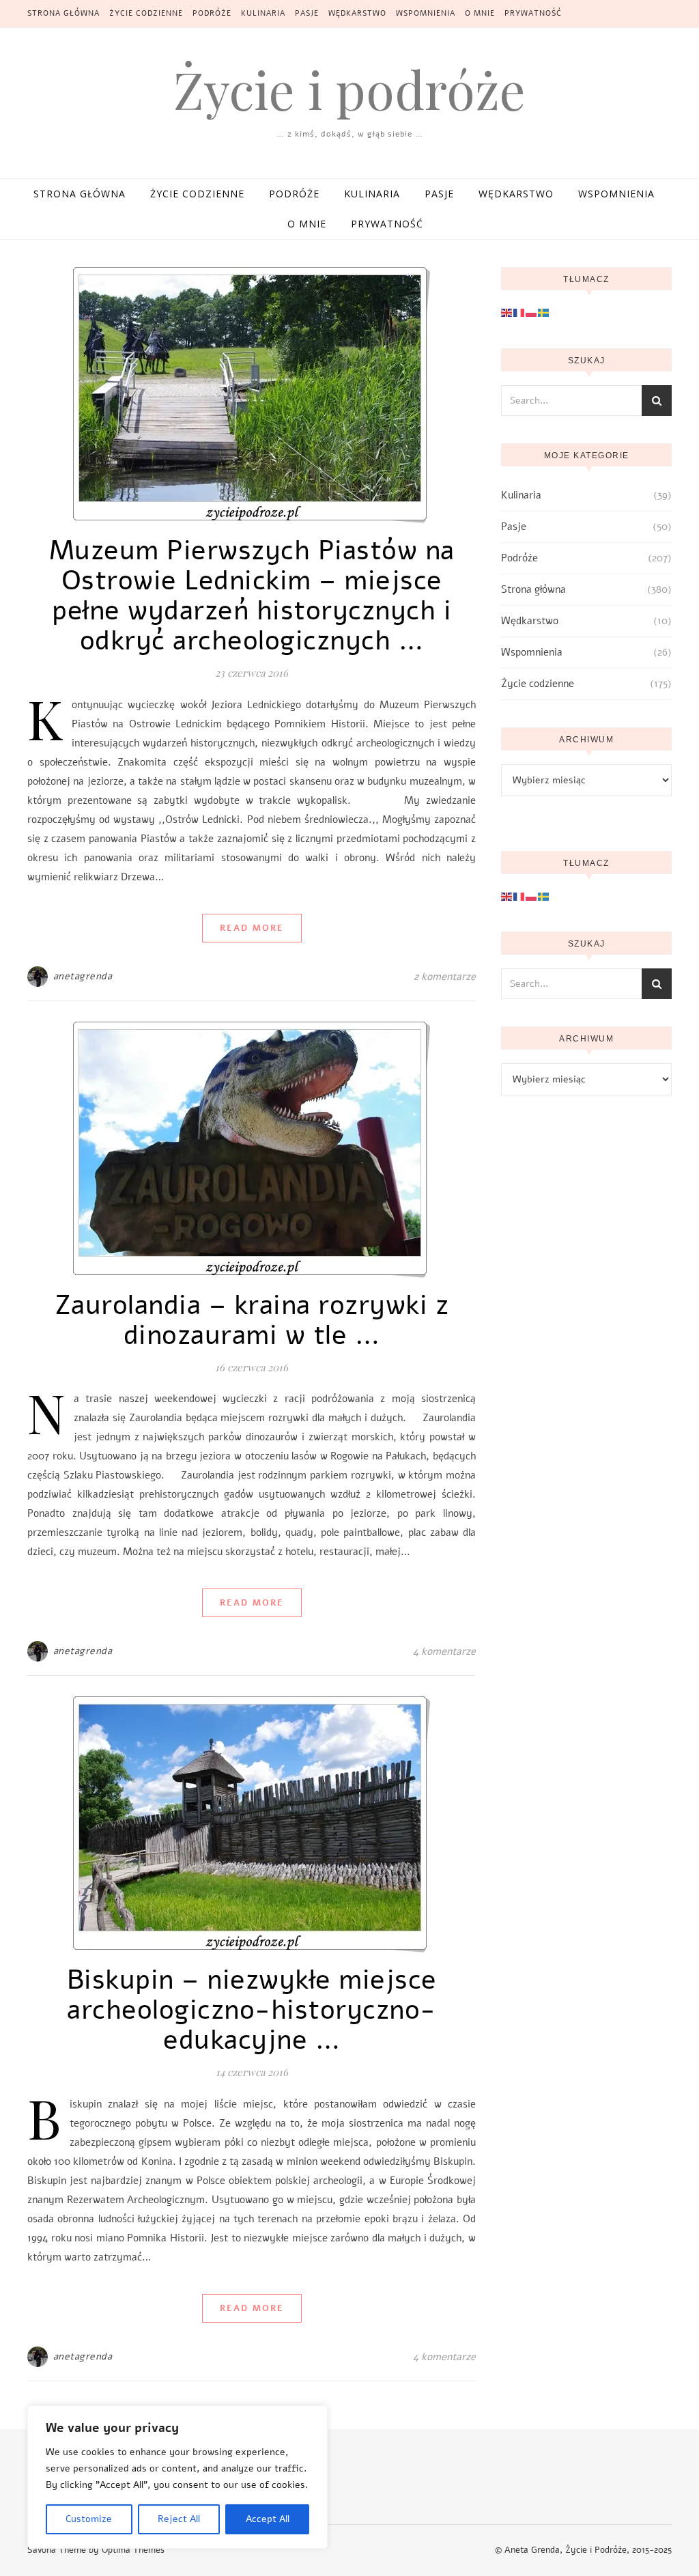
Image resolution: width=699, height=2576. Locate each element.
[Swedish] (544, 312)
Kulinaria (263, 13)
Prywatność (533, 13)
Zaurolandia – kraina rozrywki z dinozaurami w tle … (252, 1320)
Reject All (179, 2519)
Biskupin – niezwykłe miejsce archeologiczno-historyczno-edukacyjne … (252, 2010)
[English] (507, 312)
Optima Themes (133, 2550)
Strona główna (63, 13)
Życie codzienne (146, 13)
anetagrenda (83, 976)
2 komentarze (445, 977)
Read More (252, 928)
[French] (519, 312)
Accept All (268, 2519)
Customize (89, 2519)
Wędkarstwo (357, 13)
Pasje (307, 13)
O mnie (480, 13)
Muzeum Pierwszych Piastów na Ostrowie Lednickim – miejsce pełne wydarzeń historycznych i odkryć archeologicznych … (252, 596)
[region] (177, 2477)
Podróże (212, 13)
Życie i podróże (349, 89)
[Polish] (532, 312)
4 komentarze (444, 1651)
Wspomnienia (426, 13)
